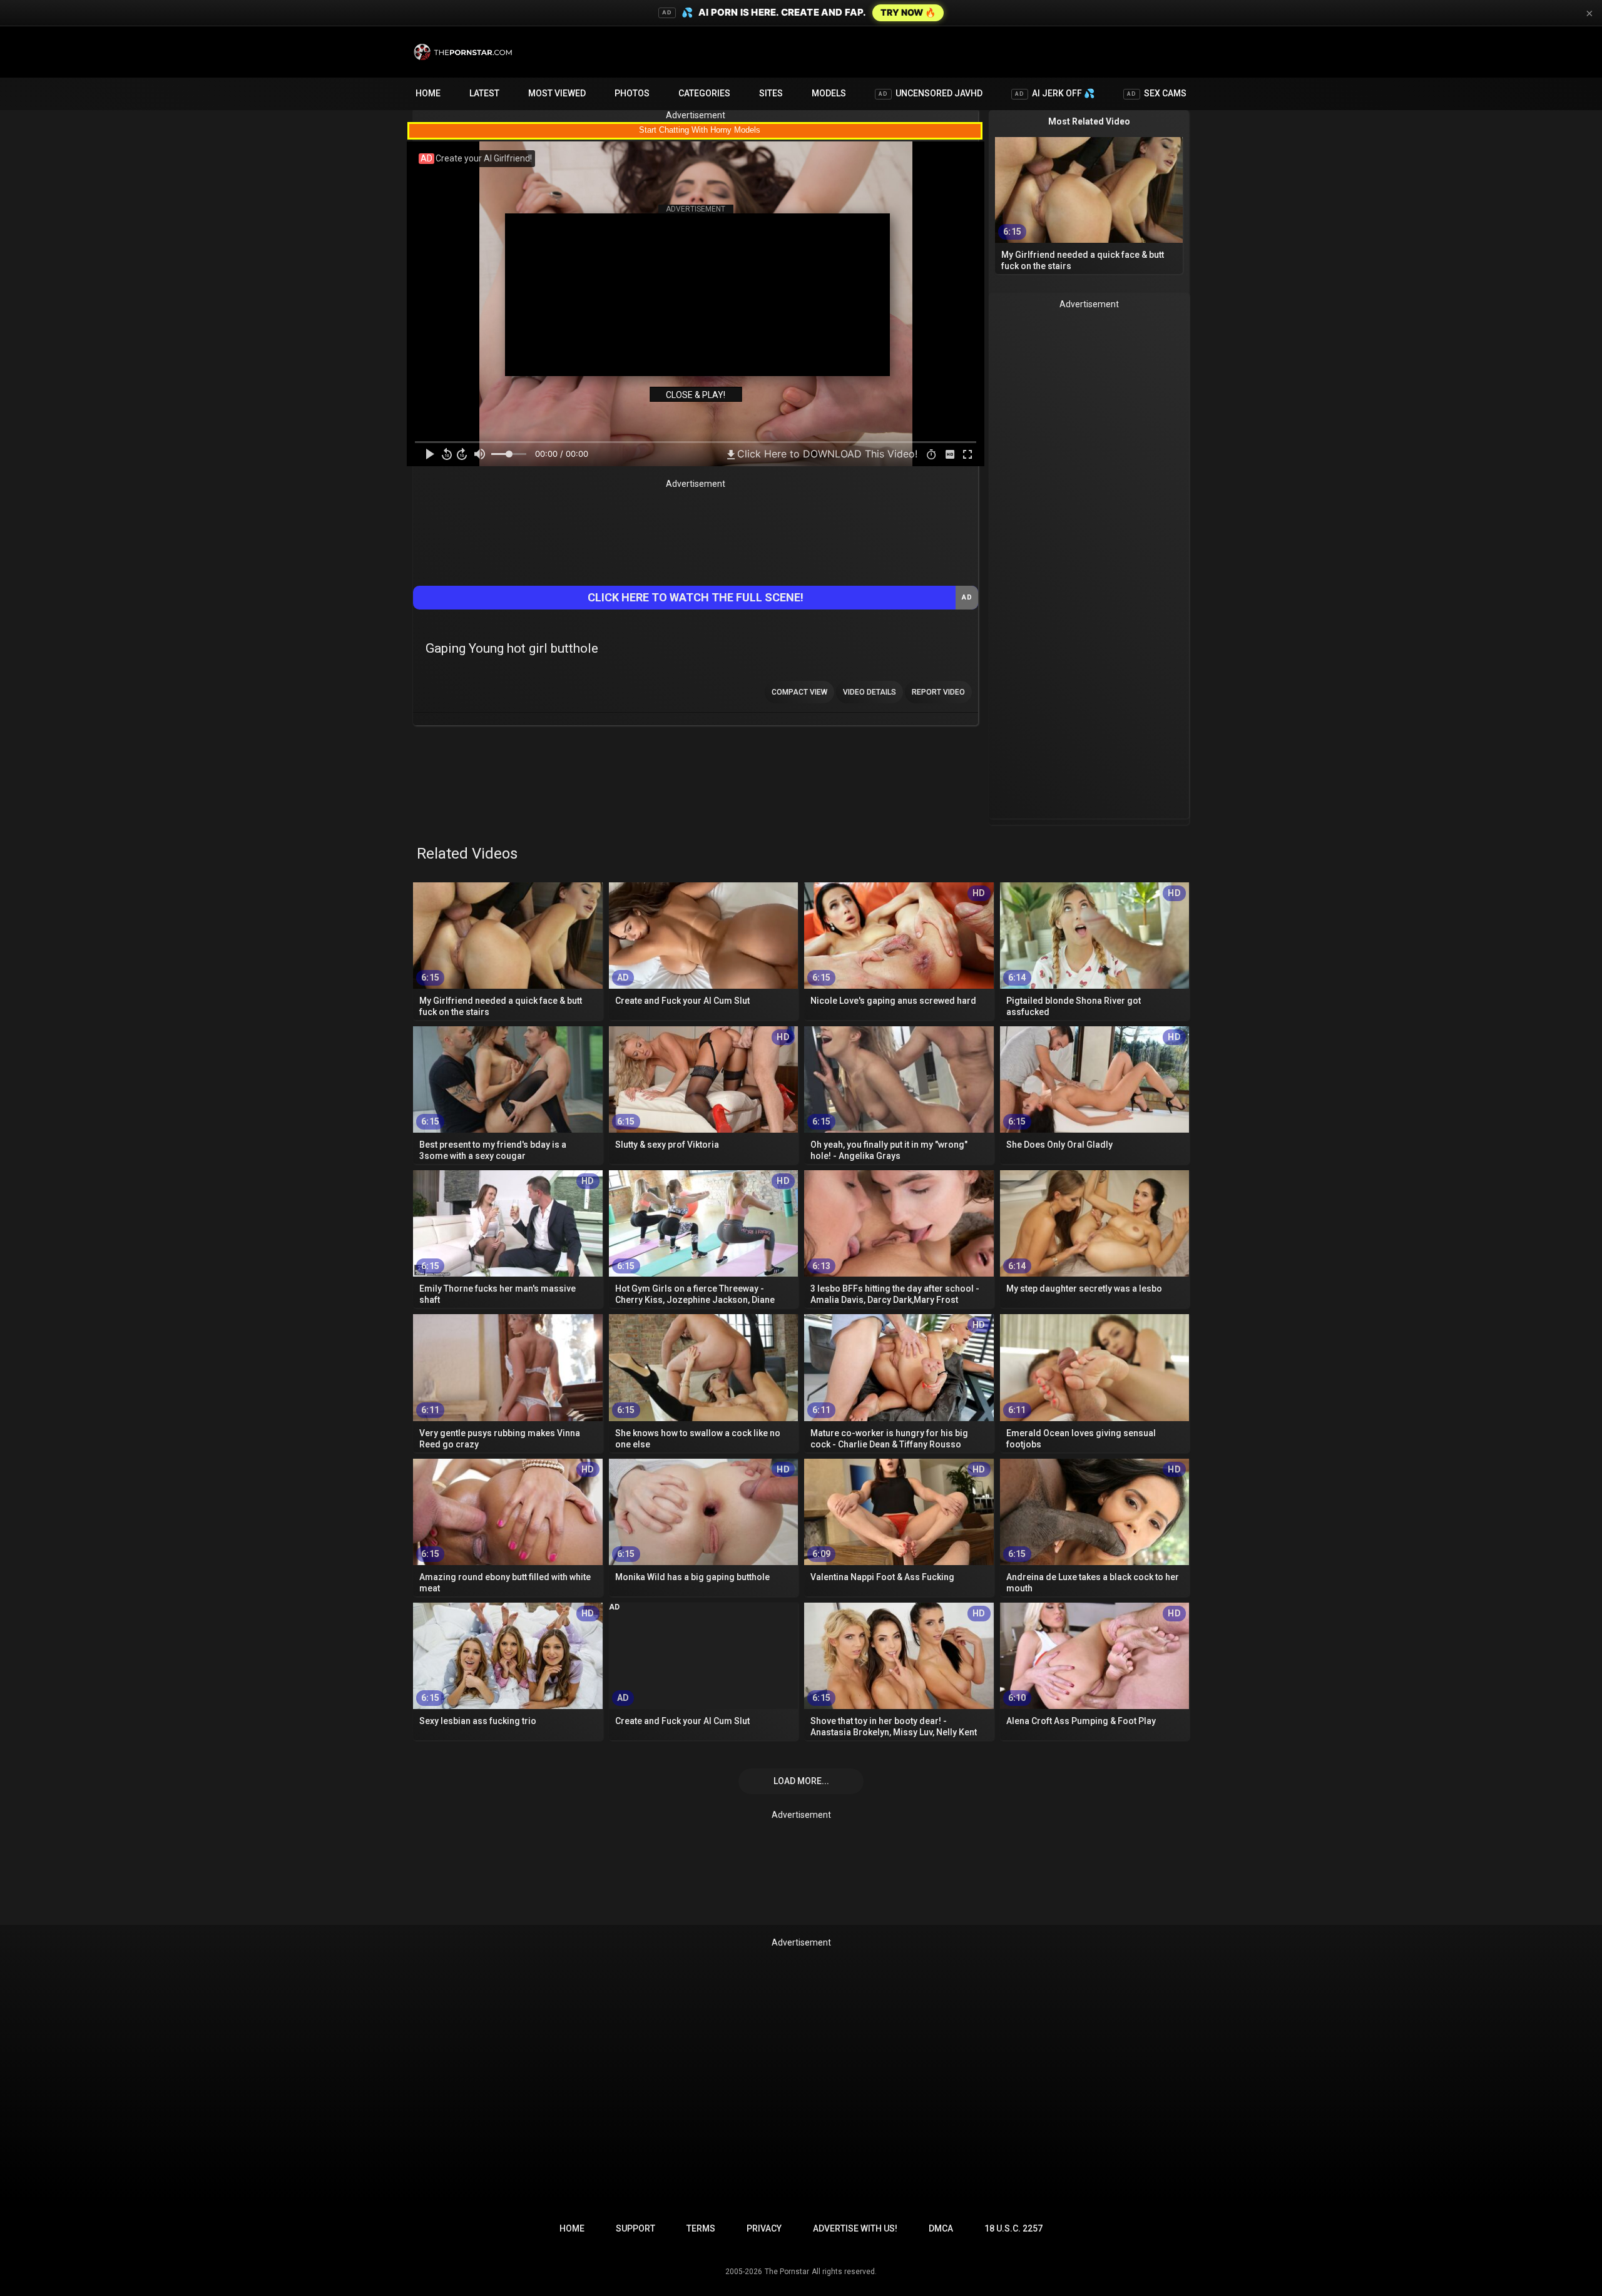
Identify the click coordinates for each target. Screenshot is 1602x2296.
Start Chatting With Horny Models (700, 130)
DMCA (941, 2228)
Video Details (870, 692)
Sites (771, 93)
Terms (701, 2228)
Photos (632, 93)
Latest (484, 93)
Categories (704, 93)
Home (428, 93)
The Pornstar (787, 2272)
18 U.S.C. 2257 (1013, 2228)
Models (829, 93)
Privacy (764, 2228)
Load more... (801, 1781)
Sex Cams (1157, 93)
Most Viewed (557, 93)
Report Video (938, 692)
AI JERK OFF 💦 (1055, 93)
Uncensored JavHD (931, 93)
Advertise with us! (855, 2228)
